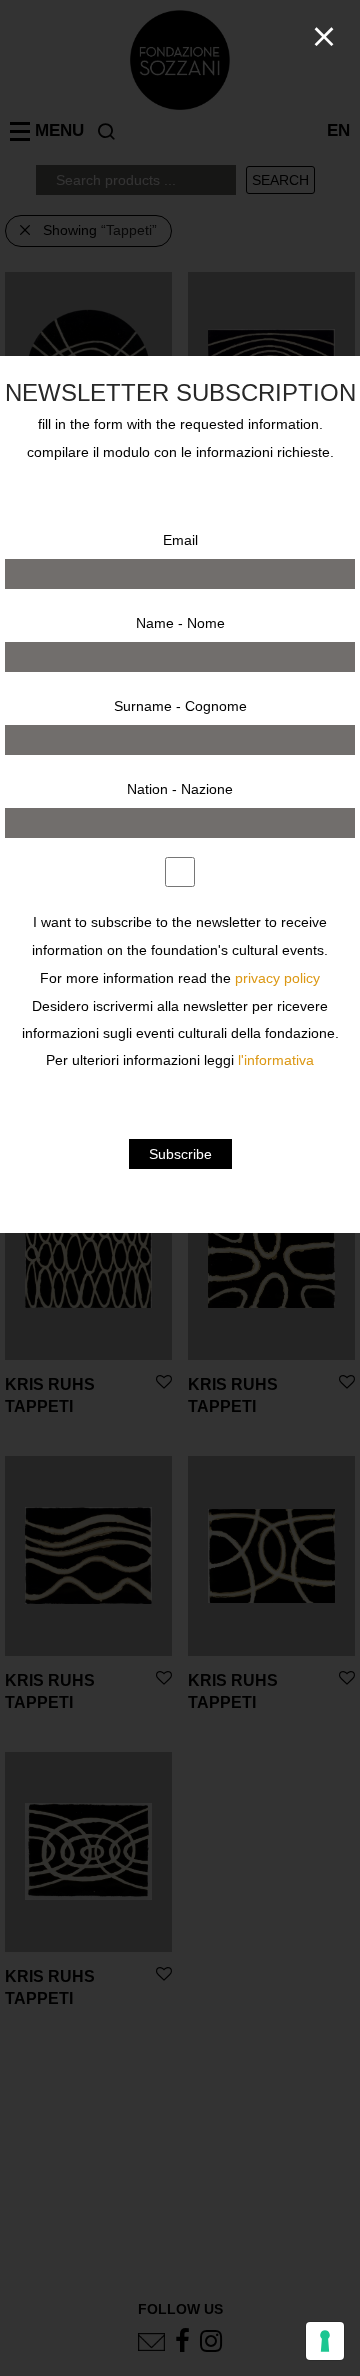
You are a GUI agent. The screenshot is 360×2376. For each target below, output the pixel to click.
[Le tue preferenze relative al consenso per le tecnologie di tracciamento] (325, 2341)
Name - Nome (180, 623)
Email (180, 540)
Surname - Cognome (180, 706)
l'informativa (276, 1060)
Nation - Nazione (180, 789)
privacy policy (277, 978)
